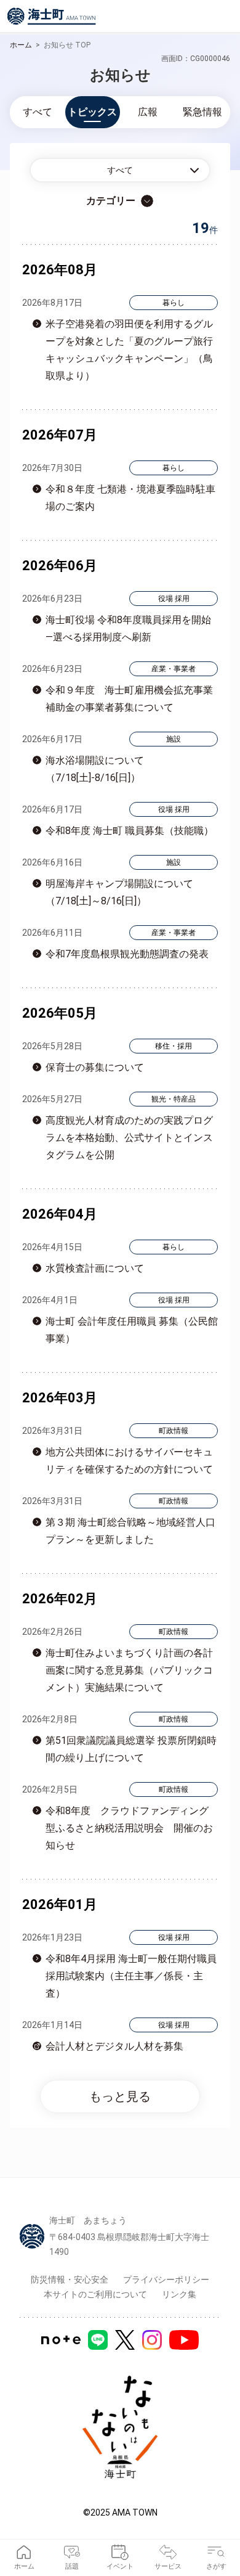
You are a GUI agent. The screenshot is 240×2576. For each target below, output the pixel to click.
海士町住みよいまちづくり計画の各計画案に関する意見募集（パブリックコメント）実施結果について (129, 1670)
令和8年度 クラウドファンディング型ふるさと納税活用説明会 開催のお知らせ (129, 1828)
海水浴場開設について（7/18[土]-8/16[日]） (95, 769)
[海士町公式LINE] (98, 2340)
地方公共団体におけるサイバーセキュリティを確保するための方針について (129, 1461)
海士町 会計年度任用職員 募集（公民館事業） (132, 1330)
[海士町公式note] (61, 2340)
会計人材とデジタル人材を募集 (114, 2046)
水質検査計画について (95, 1268)
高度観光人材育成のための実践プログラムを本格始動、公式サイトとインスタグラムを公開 (129, 1138)
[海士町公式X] (125, 2340)
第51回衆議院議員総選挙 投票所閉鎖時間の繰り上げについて (131, 1749)
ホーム (21, 45)
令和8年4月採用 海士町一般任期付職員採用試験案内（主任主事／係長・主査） (131, 1976)
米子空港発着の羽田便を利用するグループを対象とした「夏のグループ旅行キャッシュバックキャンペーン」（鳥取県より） (129, 350)
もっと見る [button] (120, 2096)
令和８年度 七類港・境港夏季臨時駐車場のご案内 (130, 498)
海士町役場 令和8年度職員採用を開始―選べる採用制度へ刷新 (128, 628)
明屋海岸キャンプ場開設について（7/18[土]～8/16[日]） (119, 892)
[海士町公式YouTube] (184, 2340)
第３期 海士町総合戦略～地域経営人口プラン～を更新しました (130, 1531)
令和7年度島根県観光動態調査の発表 (127, 954)
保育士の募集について (95, 1067)
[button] (120, 170)
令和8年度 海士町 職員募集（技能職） (130, 831)
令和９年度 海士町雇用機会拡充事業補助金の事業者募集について (129, 699)
